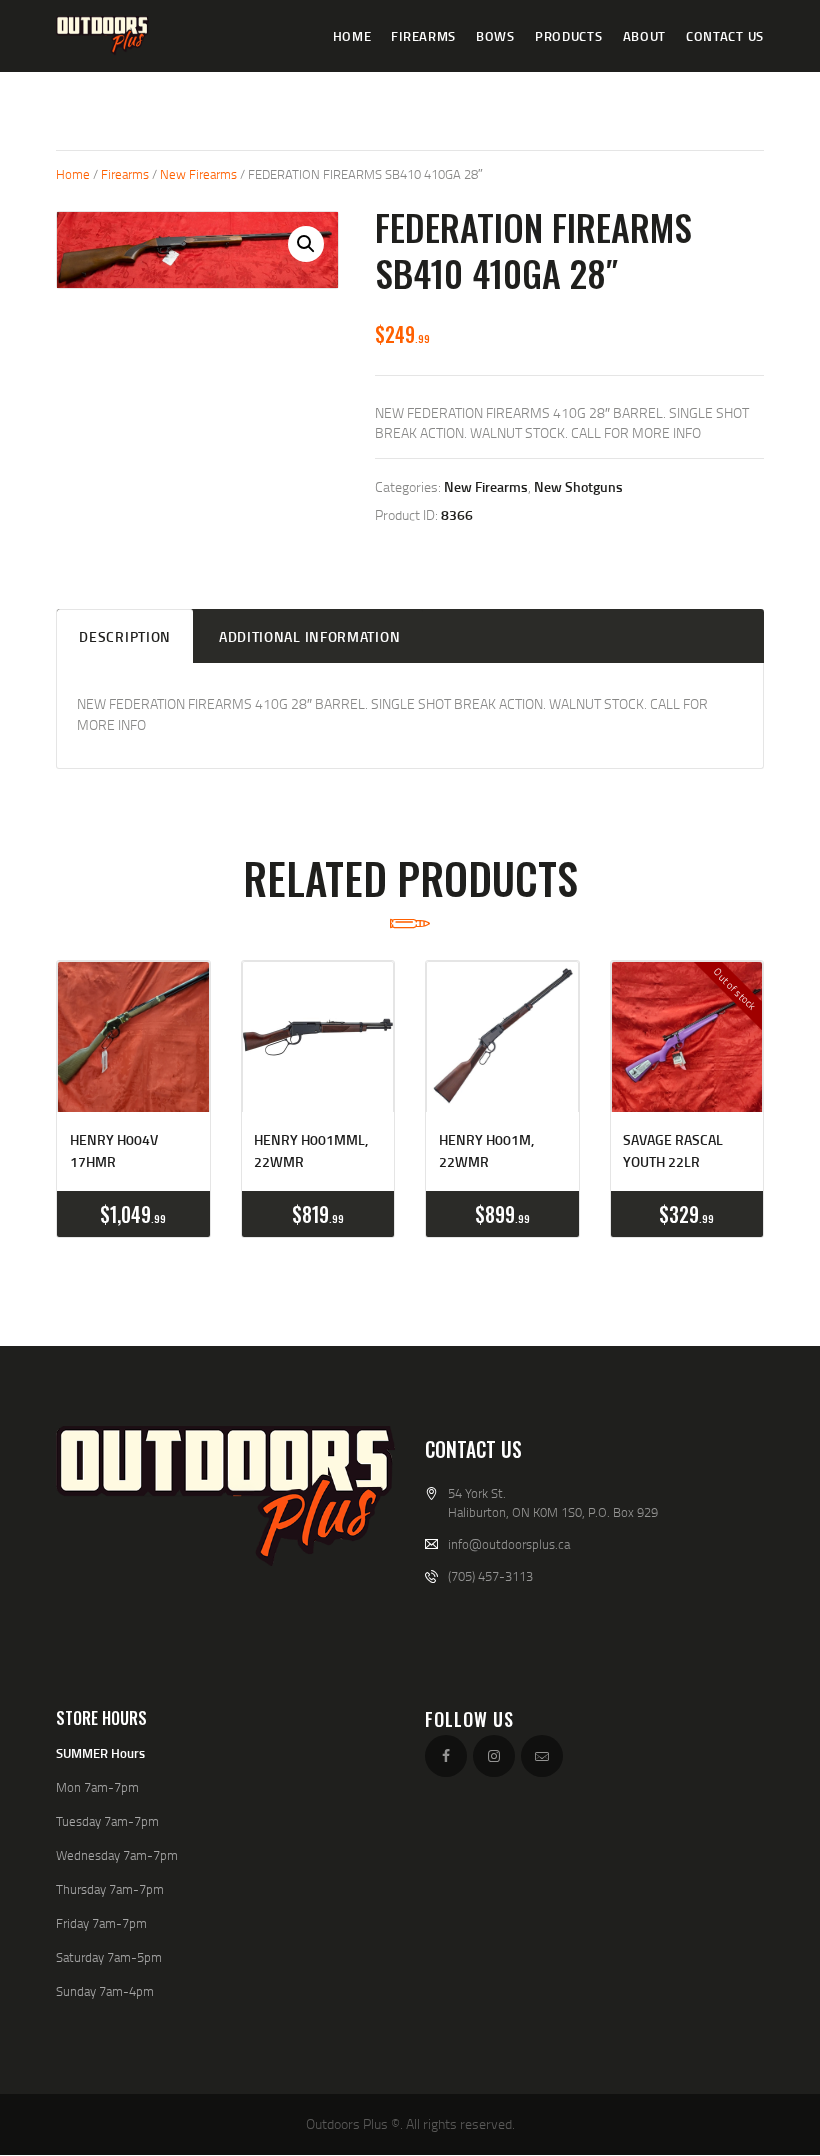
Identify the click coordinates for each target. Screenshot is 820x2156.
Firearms (125, 174)
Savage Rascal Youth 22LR (673, 1150)
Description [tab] (125, 636)
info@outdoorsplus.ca (509, 1544)
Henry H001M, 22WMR (486, 1150)
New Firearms (198, 174)
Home (73, 174)
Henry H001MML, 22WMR (311, 1150)
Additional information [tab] (309, 636)
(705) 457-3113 (490, 1576)
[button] (306, 244)
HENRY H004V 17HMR (114, 1150)
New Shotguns (578, 486)
